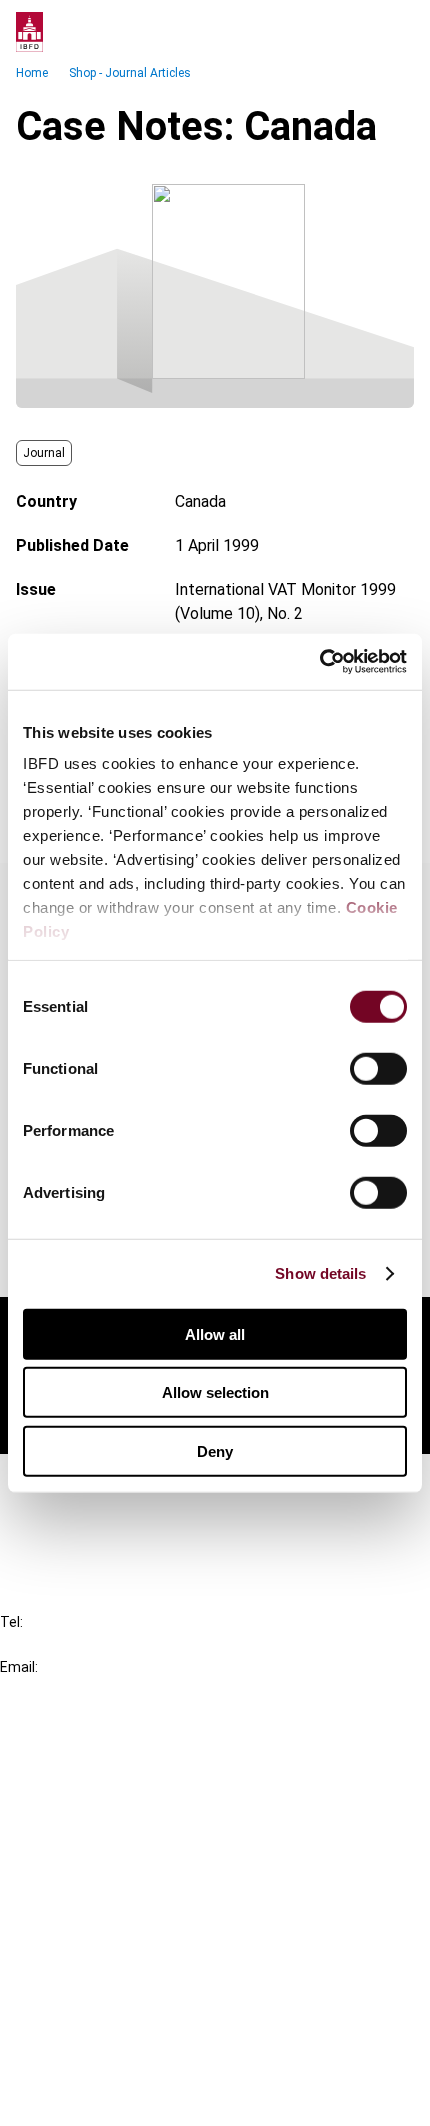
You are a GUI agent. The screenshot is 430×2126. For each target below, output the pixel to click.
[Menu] (394, 32)
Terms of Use (88, 2097)
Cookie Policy (88, 2025)
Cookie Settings (96, 2061)
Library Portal (87, 1861)
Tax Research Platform (122, 1789)
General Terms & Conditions (137, 1953)
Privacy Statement (107, 1989)
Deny (215, 1450)
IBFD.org (70, 1753)
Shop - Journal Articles (130, 73)
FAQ (54, 1517)
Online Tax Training (105, 1825)
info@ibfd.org (47, 1689)
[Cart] (354, 32)
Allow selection (215, 1392)
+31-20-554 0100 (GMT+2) (96, 1644)
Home (32, 73)
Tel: (11, 1622)
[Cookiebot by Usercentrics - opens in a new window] (319, 662)
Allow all (215, 1333)
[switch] (378, 1068)
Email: (19, 1667)
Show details (320, 1273)
